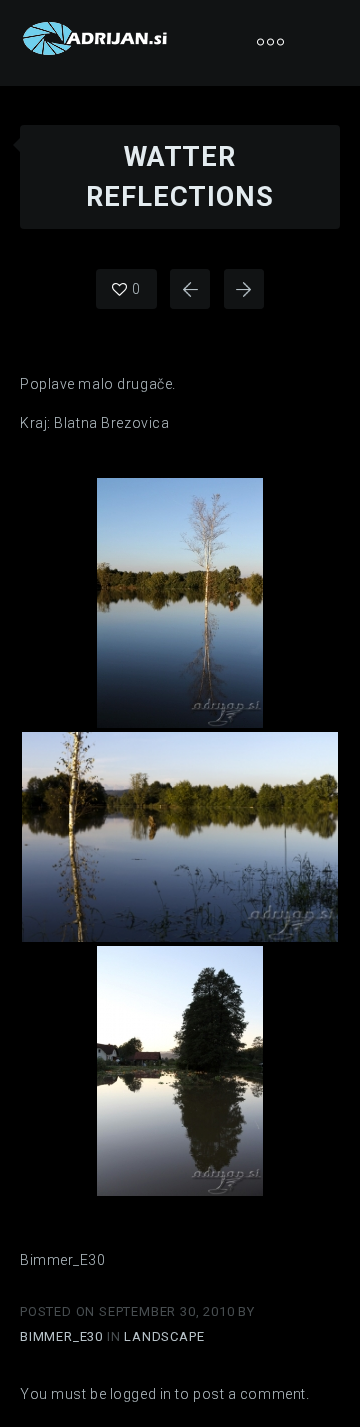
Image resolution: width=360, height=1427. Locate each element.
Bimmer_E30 (63, 1336)
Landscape (164, 1336)
